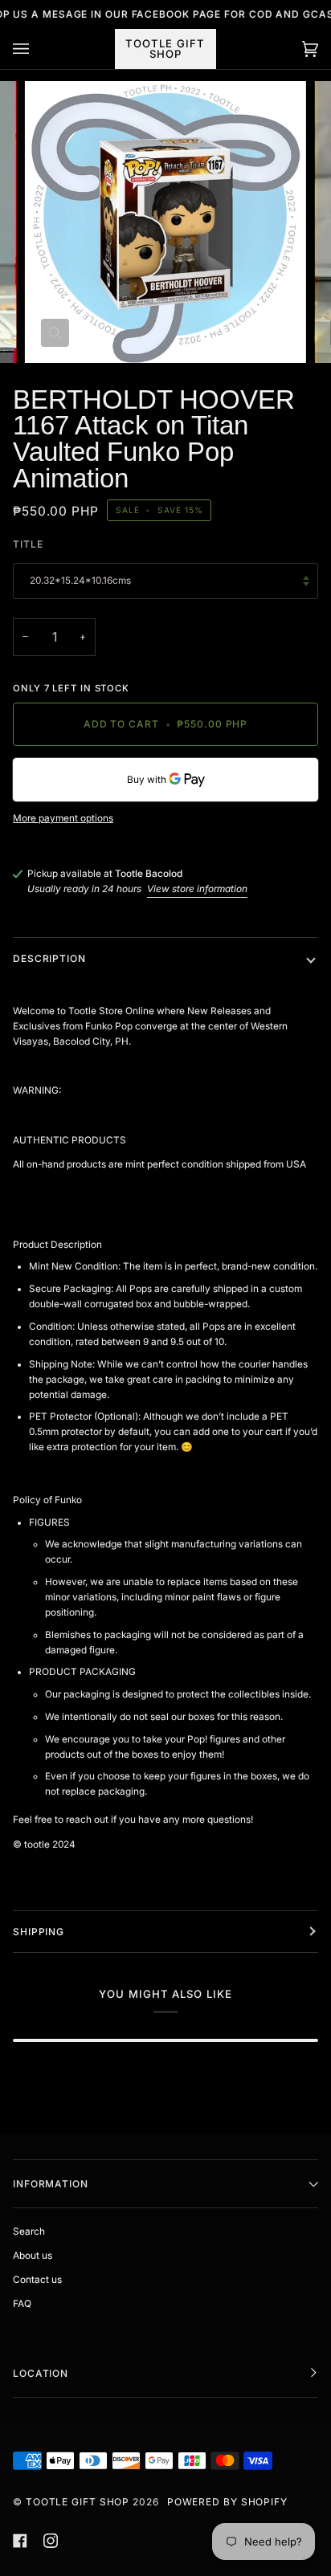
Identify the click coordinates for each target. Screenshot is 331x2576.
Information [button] (51, 2184)
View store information (197, 889)
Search (29, 2232)
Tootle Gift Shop (78, 2502)
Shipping (39, 1932)
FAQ (22, 2304)
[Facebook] (20, 2541)
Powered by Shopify (227, 2502)
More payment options (63, 818)
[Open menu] (37, 49)
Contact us (37, 2280)
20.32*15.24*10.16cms (80, 581)
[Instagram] (51, 2541)
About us (33, 2256)
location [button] (41, 2373)
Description (49, 958)
